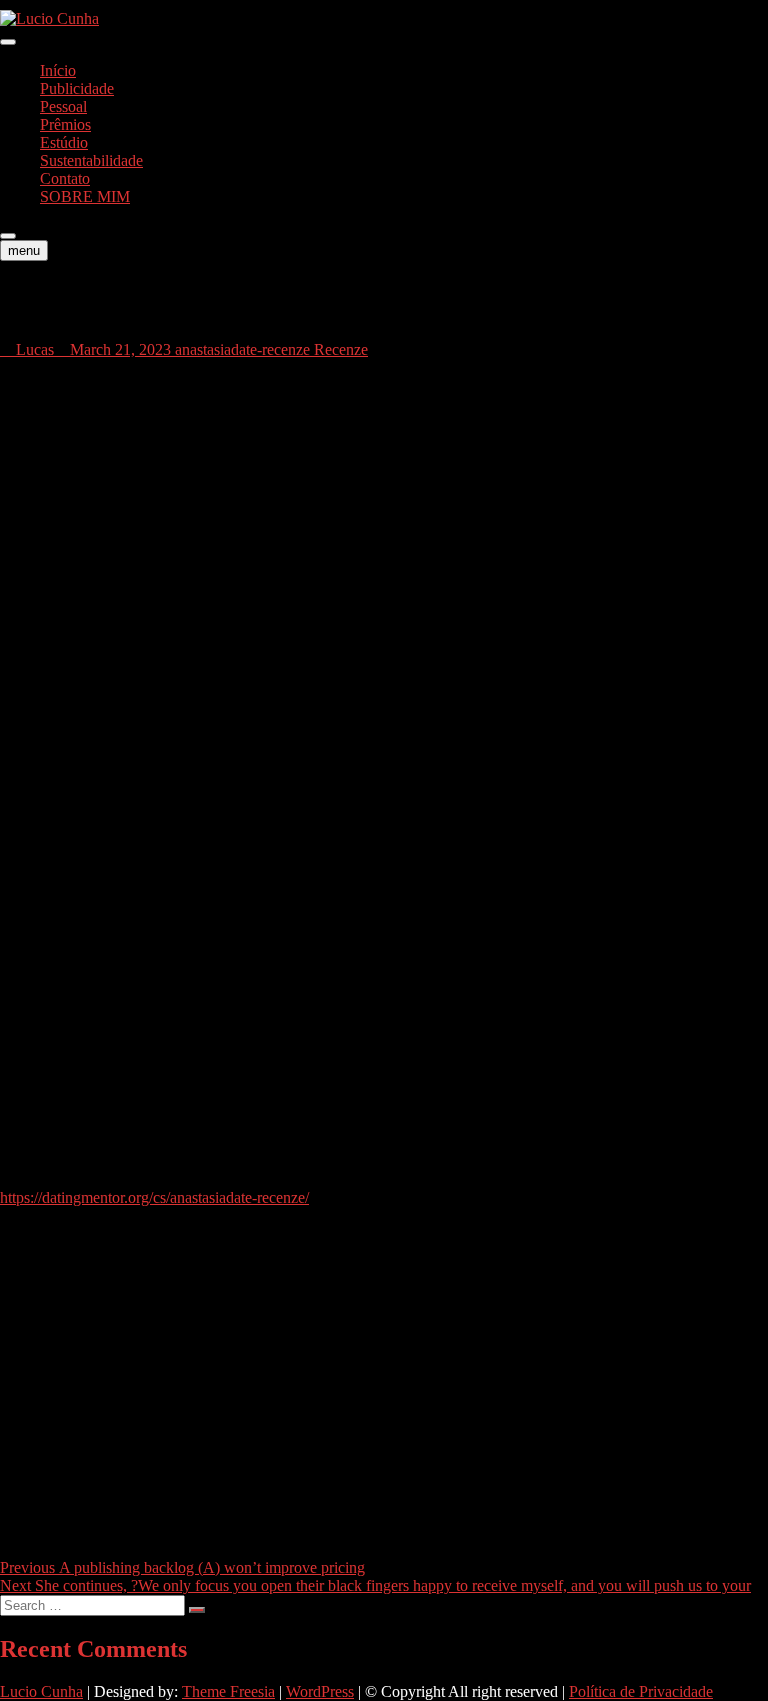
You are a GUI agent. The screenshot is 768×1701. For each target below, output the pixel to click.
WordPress (320, 1691)
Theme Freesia (228, 1691)
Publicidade (77, 88)
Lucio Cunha (41, 1691)
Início (58, 70)
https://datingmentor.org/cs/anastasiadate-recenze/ (154, 1197)
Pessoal (63, 106)
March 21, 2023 (120, 349)
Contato (65, 178)
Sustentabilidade (91, 160)
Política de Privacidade (641, 1691)
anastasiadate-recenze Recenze (271, 349)
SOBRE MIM (85, 196)
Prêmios (65, 124)
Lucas (33, 349)
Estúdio (64, 142)
